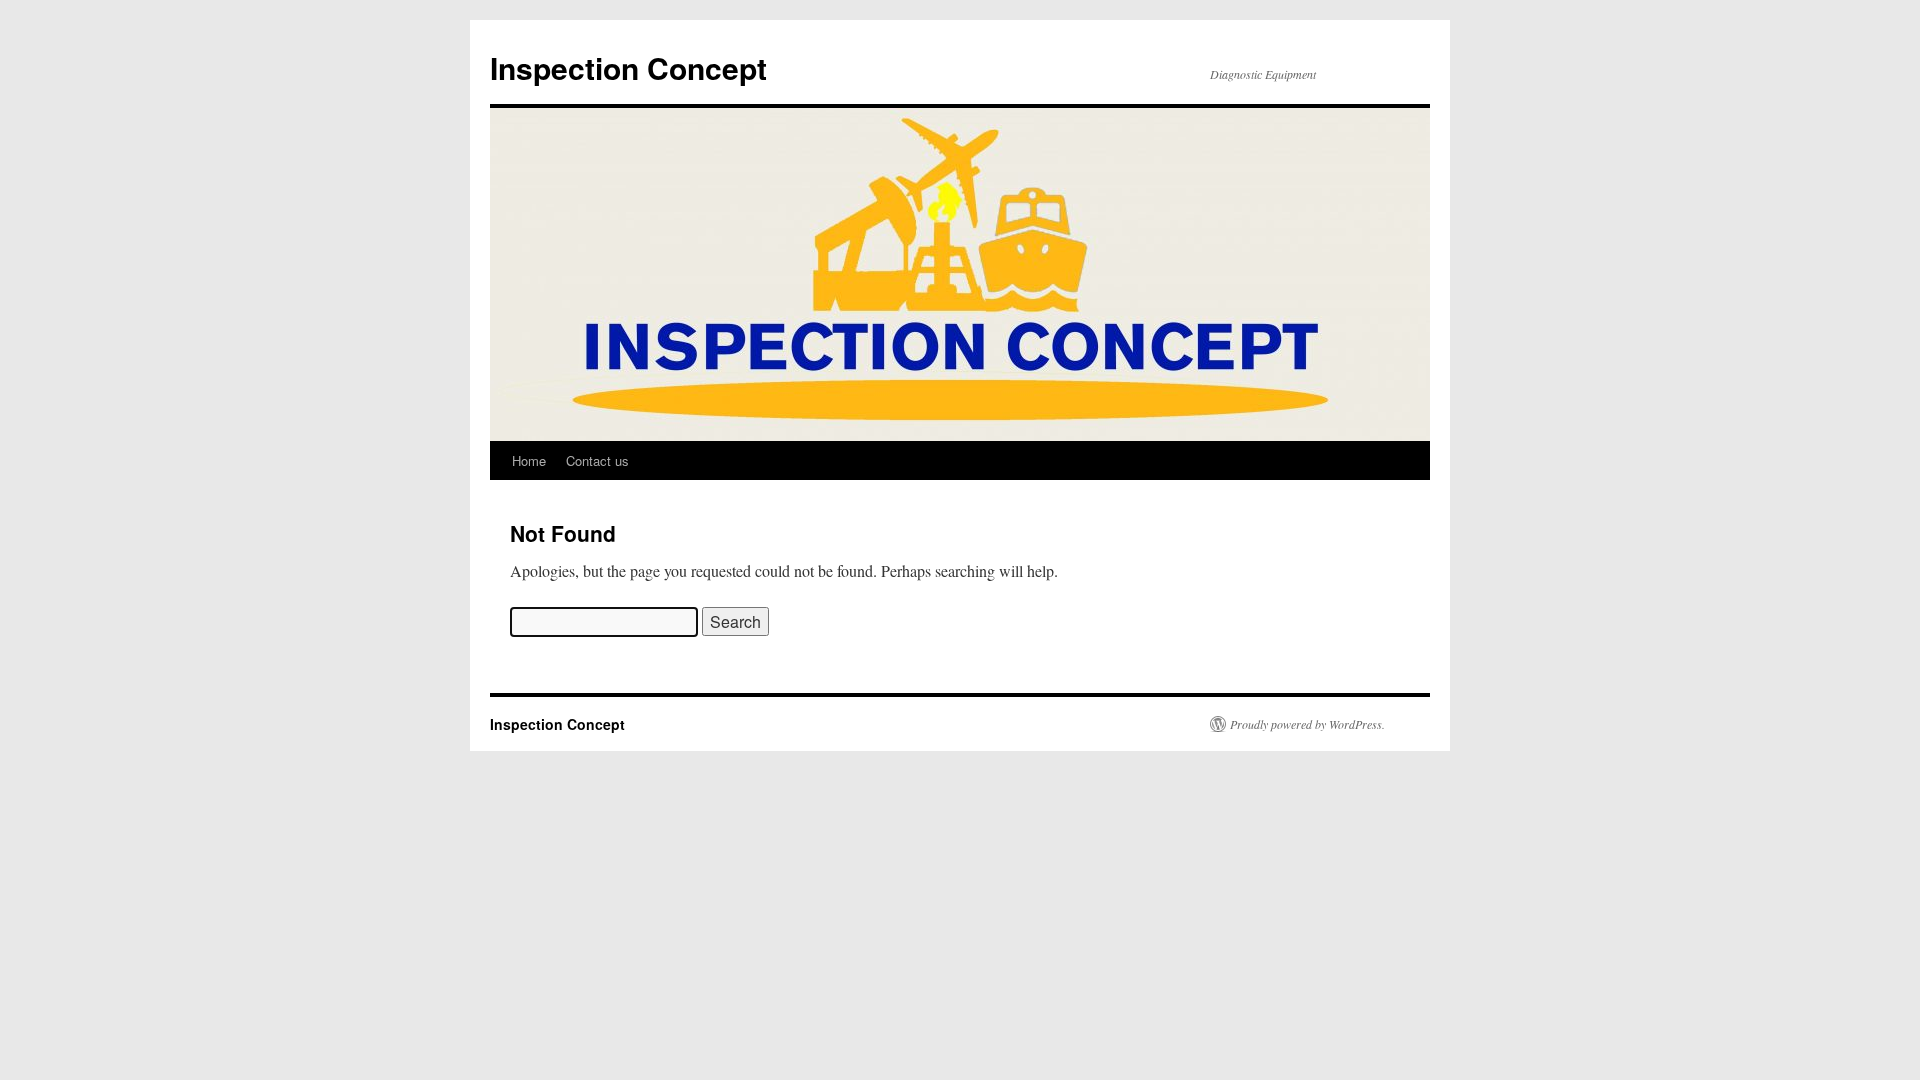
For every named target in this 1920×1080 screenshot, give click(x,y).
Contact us (597, 460)
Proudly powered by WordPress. (1307, 724)
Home (529, 460)
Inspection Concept (628, 67)
